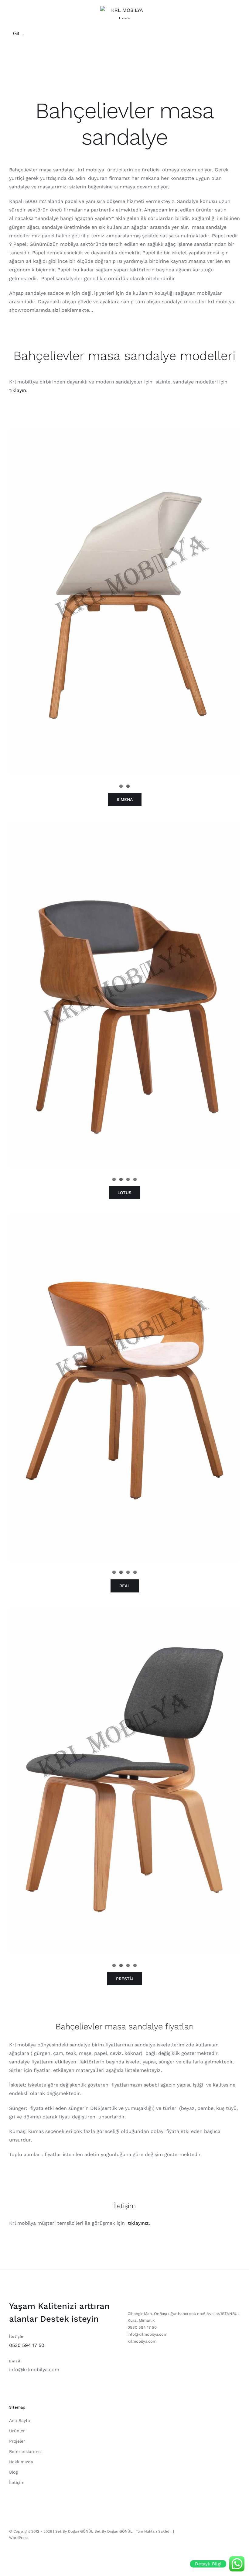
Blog (13, 2472)
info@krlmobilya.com (34, 2370)
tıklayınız (138, 2223)
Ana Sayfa (20, 2420)
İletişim (17, 2482)
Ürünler (17, 2431)
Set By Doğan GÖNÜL (113, 2531)
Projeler (17, 2441)
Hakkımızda (21, 2462)
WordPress (19, 2538)
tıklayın (18, 390)
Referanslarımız (25, 2451)
